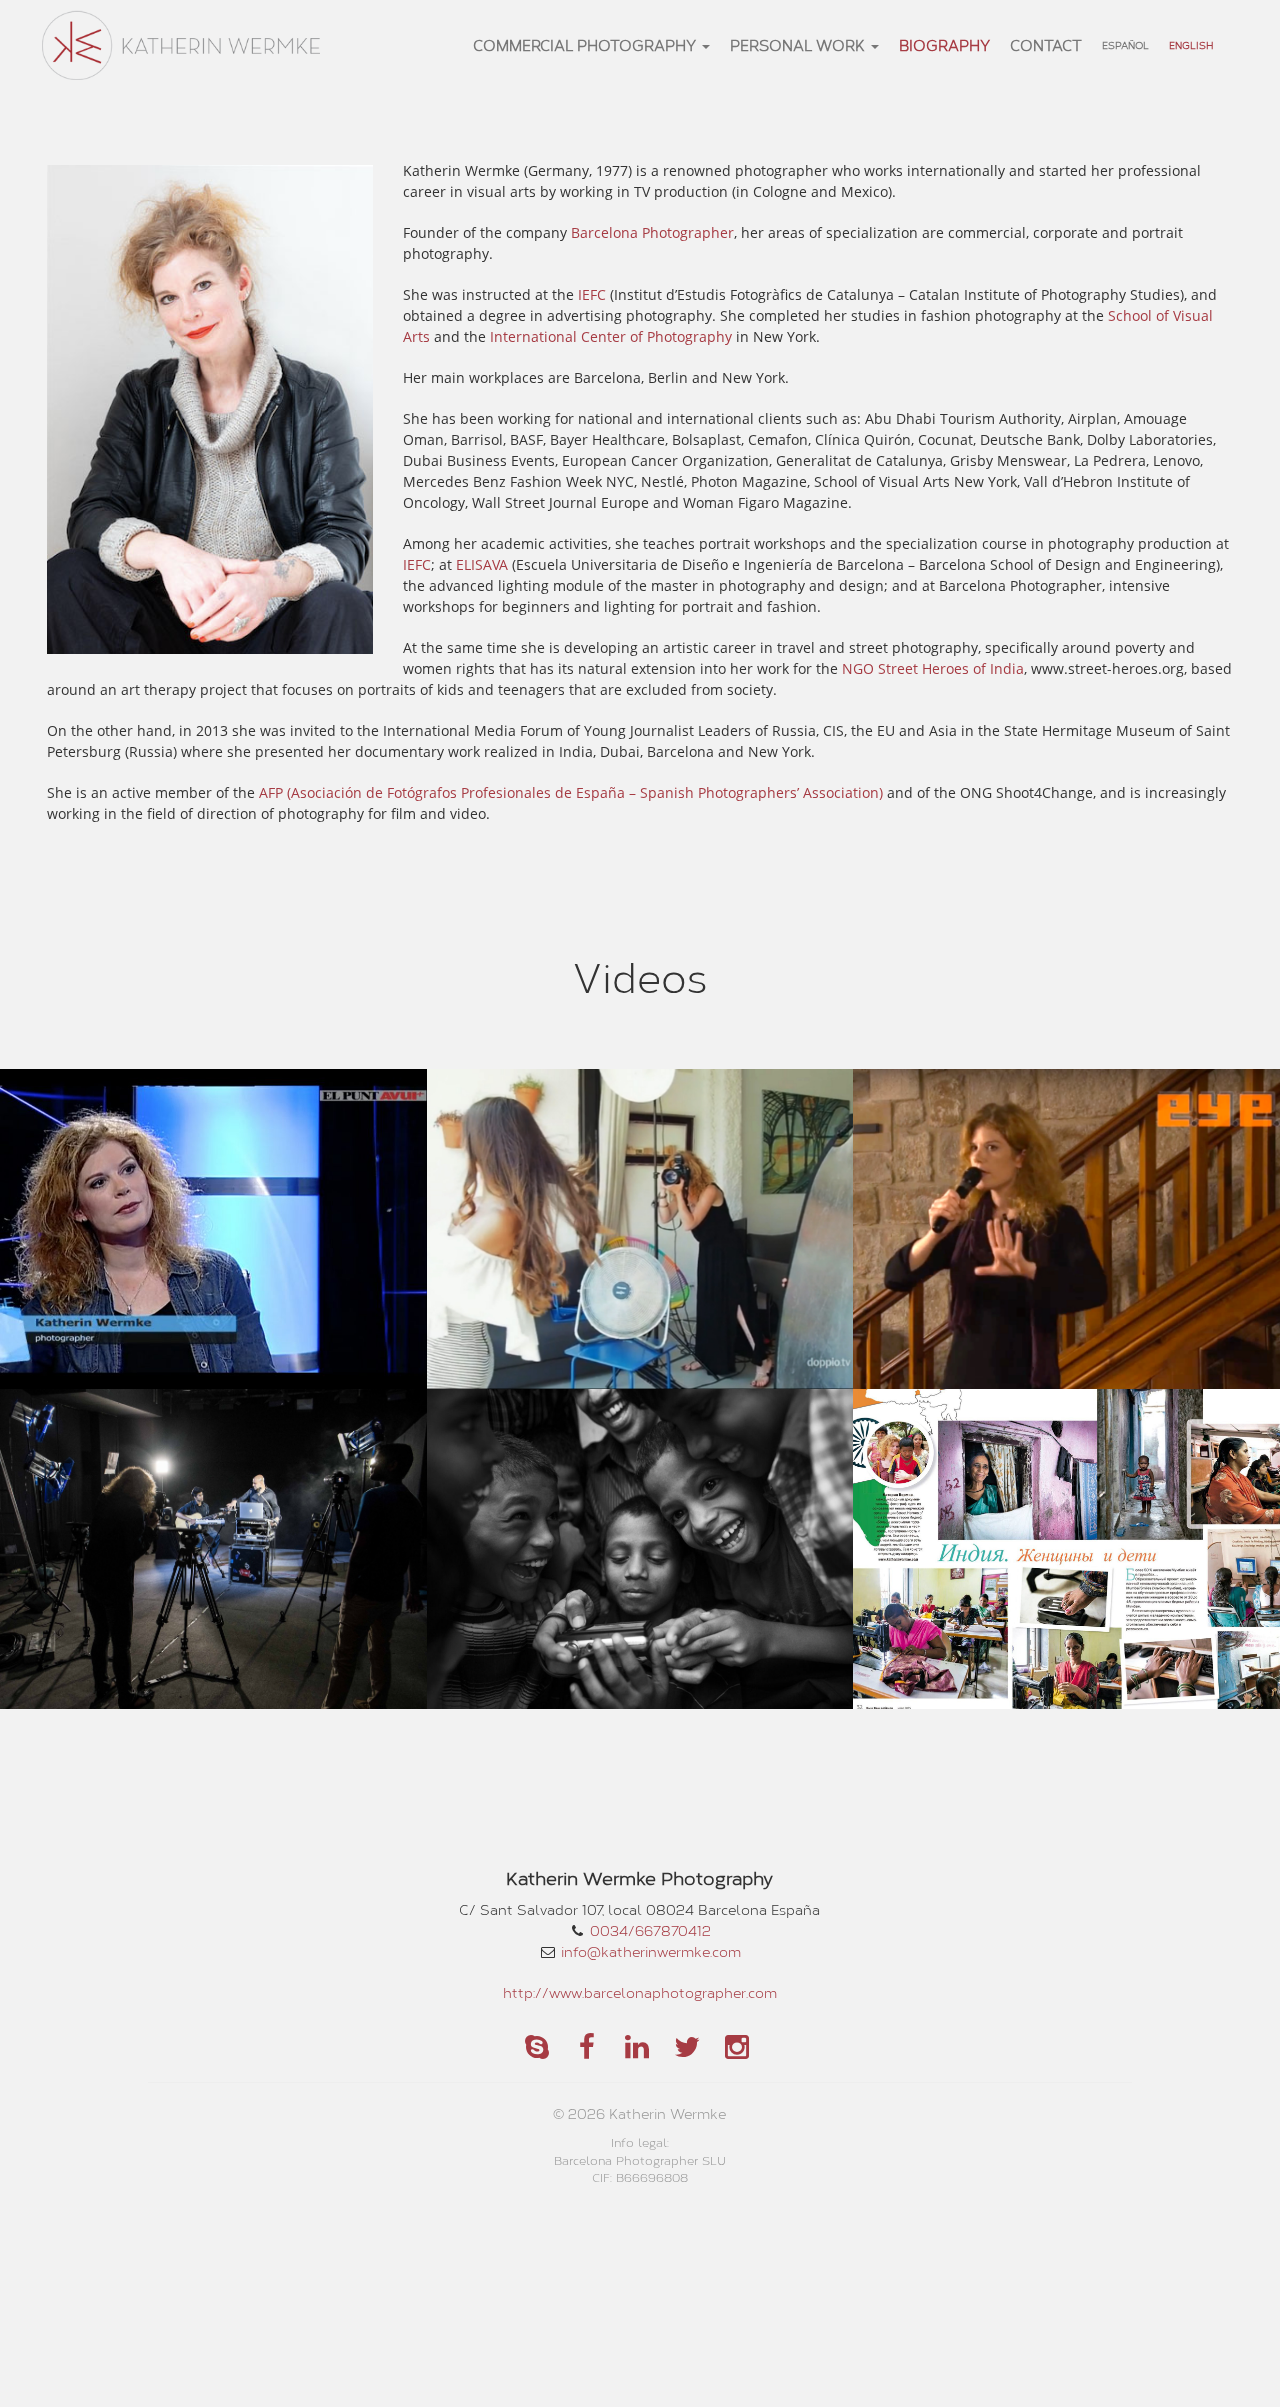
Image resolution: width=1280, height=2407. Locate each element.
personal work (799, 45)
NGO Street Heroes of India (933, 668)
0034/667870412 (650, 1930)
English (1191, 45)
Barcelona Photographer (652, 232)
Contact (1046, 45)
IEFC (592, 294)
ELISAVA (482, 564)
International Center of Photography (611, 336)
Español (1125, 45)
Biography (944, 45)
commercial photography (586, 45)
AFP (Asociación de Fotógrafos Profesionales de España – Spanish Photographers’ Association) (571, 792)
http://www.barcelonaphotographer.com (640, 1992)
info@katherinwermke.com (651, 1951)
